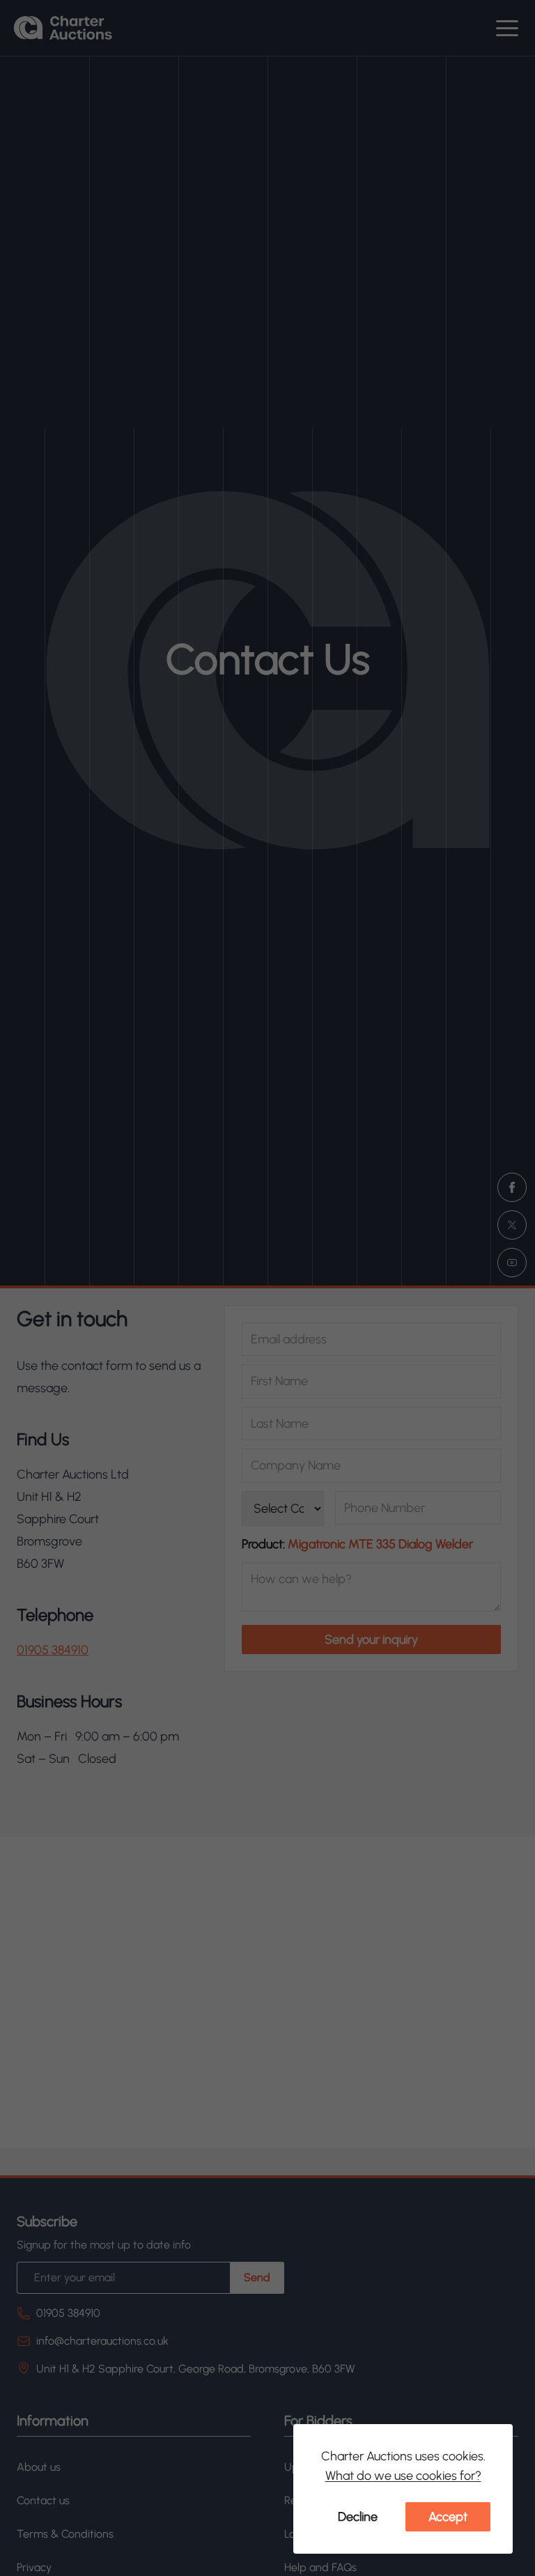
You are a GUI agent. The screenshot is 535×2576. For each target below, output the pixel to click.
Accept (448, 2517)
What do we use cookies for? (403, 2476)
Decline (358, 2517)
